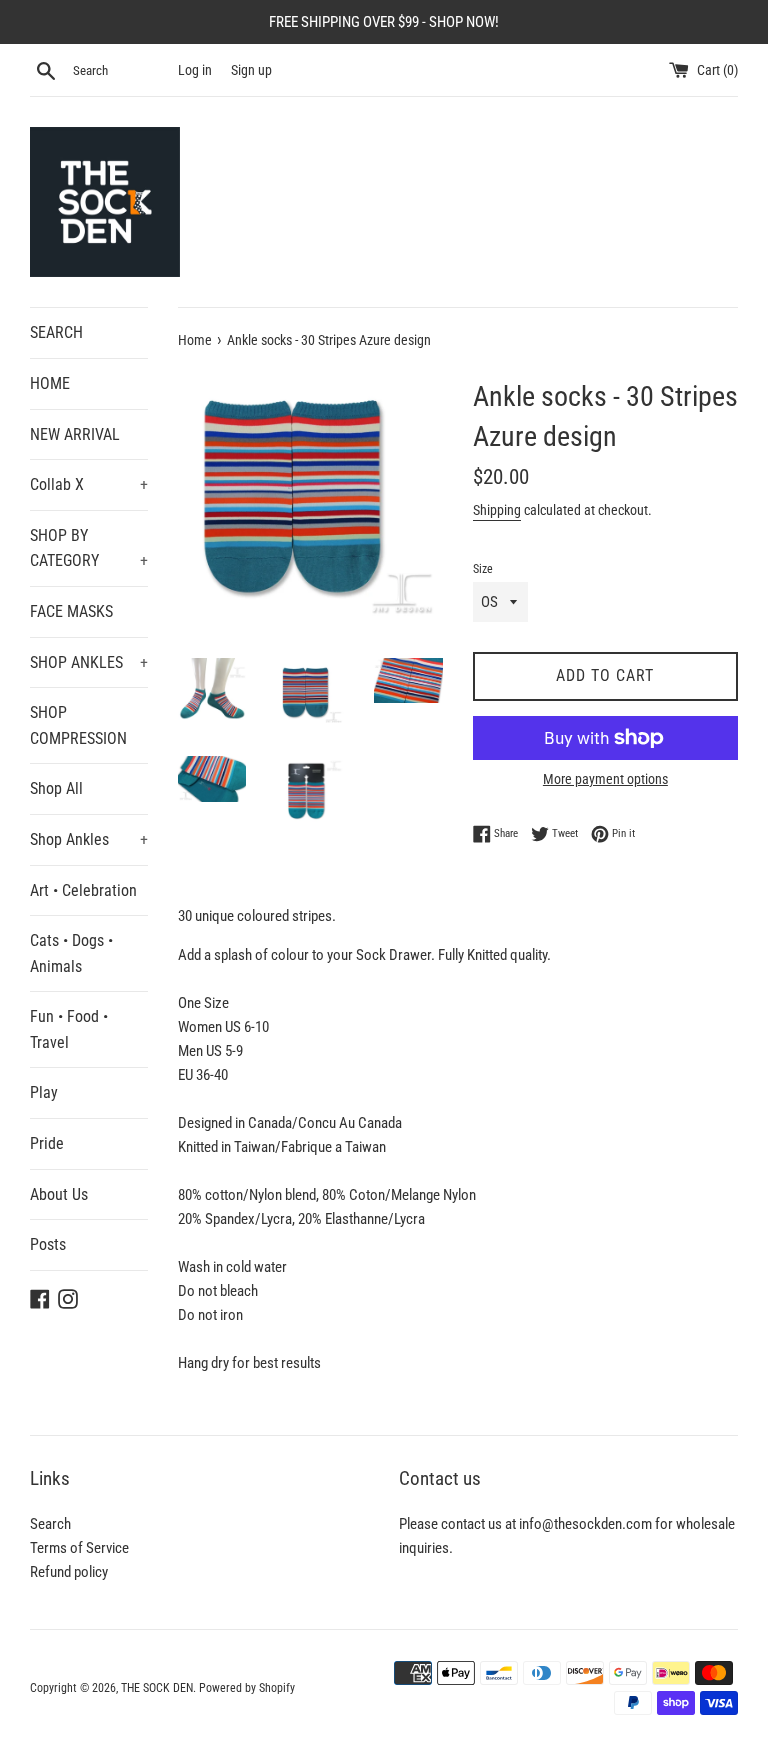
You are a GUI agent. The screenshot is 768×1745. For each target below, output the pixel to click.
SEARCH (56, 332)
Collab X (89, 484)
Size (483, 569)
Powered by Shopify (247, 1688)
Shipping (497, 510)
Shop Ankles (89, 839)
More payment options (605, 779)
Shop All (56, 788)
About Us (59, 1194)
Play (44, 1092)
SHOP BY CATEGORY (89, 548)
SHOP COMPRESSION (78, 725)
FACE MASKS (71, 611)
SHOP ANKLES (89, 662)
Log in (195, 70)
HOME (50, 383)
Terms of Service (79, 1548)
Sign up (251, 70)
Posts (48, 1244)
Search (50, 1524)
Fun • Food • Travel (69, 1029)
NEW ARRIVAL (75, 434)
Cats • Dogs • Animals (71, 953)
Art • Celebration (83, 890)
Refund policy (69, 1572)
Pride (47, 1143)
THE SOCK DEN (157, 1688)
